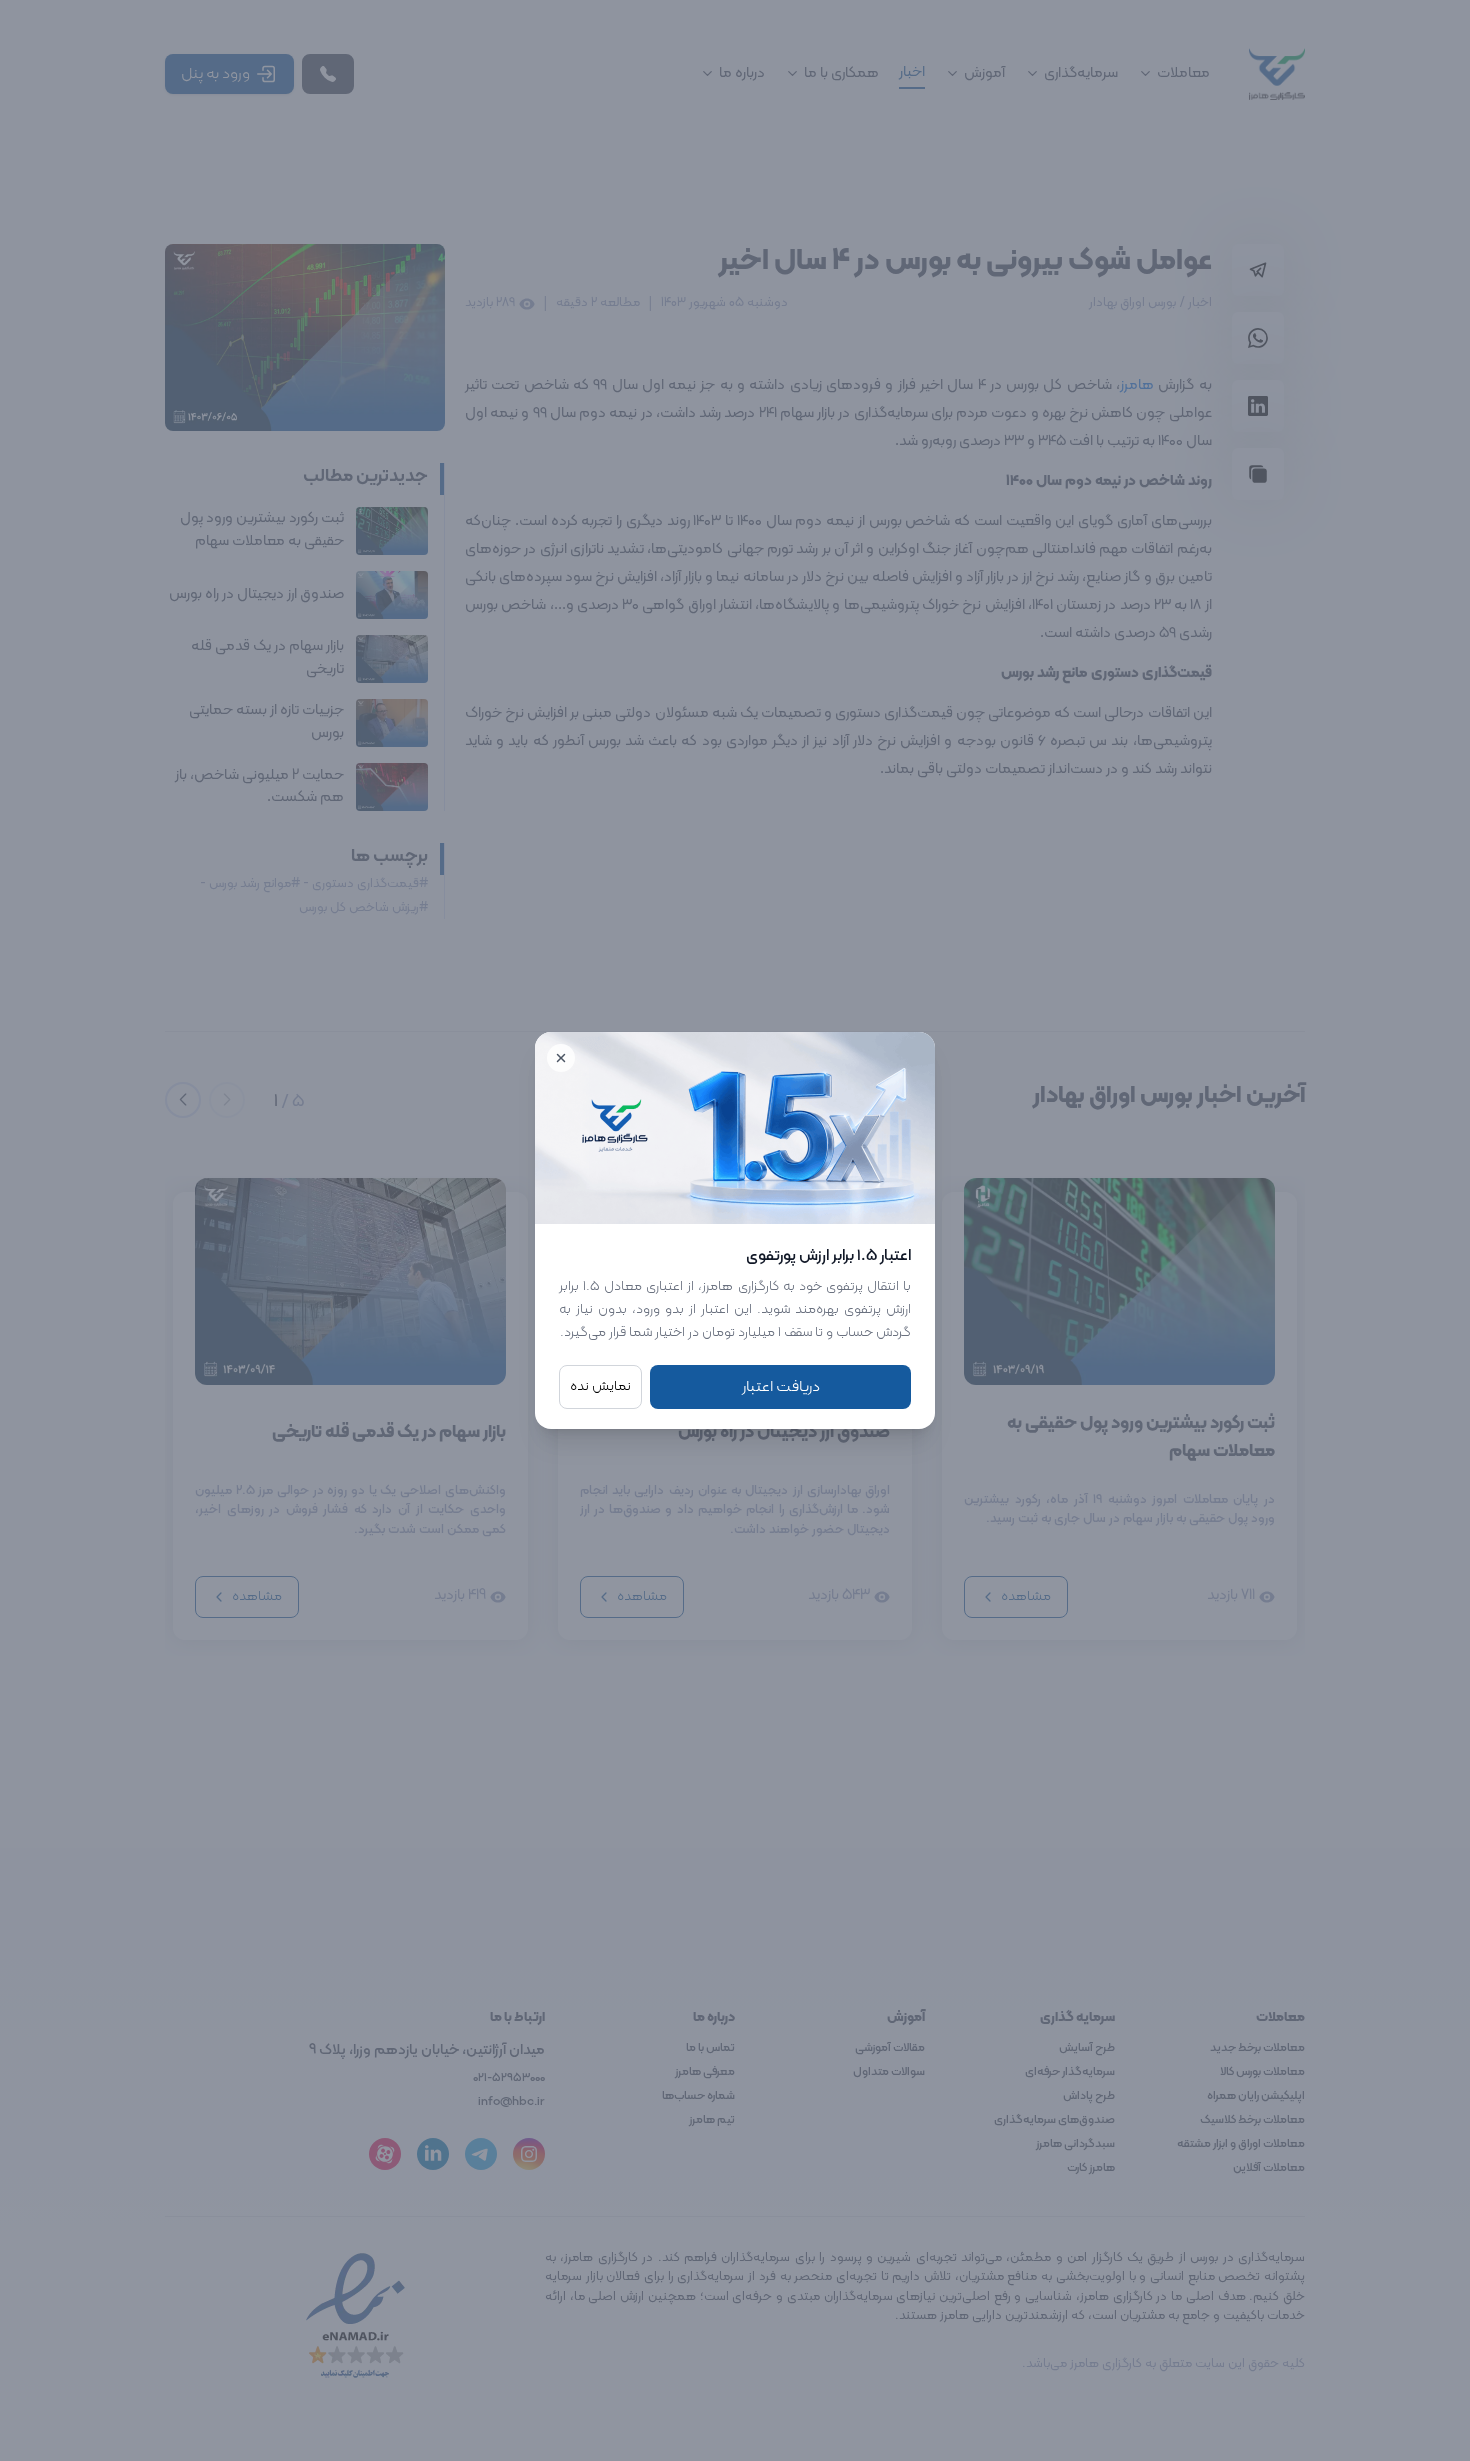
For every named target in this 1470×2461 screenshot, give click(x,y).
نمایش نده (600, 1386)
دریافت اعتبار (781, 1387)
